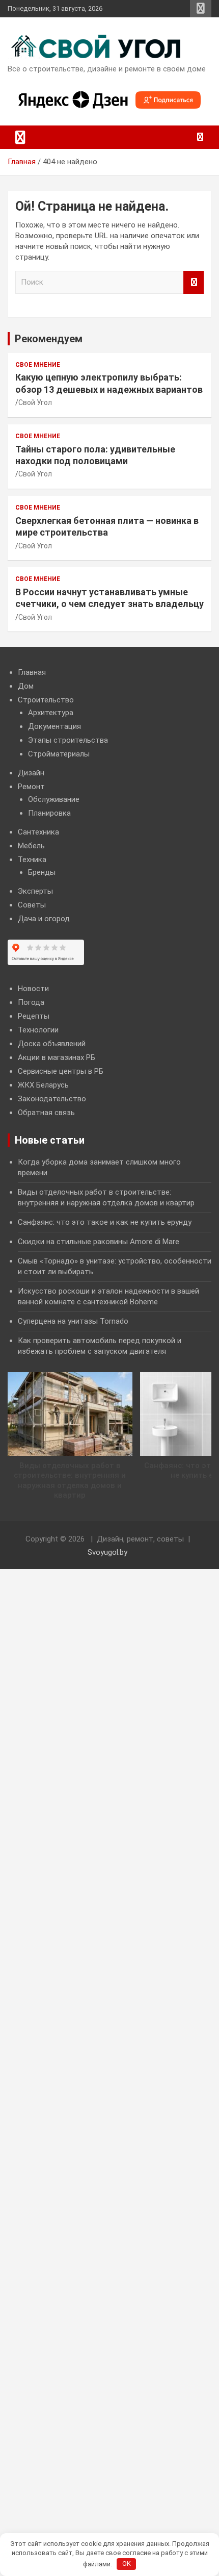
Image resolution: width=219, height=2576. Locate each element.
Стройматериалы (59, 754)
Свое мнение (38, 365)
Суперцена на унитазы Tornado (73, 1321)
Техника (32, 860)
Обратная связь (46, 1113)
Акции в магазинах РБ (57, 1057)
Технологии (38, 1030)
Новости (33, 989)
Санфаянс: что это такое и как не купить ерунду (105, 1222)
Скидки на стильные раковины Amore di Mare (99, 1242)
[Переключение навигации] (20, 137)
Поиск (194, 282)
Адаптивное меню (201, 9)
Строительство (46, 700)
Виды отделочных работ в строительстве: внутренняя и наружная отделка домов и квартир (70, 1481)
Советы (32, 905)
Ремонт (31, 787)
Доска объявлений (52, 1044)
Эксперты (35, 891)
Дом (26, 686)
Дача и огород (44, 919)
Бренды (42, 872)
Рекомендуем (49, 339)
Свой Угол (35, 402)
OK (127, 2564)
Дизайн (31, 773)
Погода (31, 1002)
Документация (54, 726)
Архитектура (51, 713)
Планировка (49, 813)
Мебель (31, 846)
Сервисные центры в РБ (61, 1071)
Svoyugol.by (107, 1552)
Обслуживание (54, 799)
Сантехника (38, 832)
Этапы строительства (68, 740)
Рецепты (34, 1016)
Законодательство (52, 1099)
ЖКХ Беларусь (43, 1085)
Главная (32, 672)
